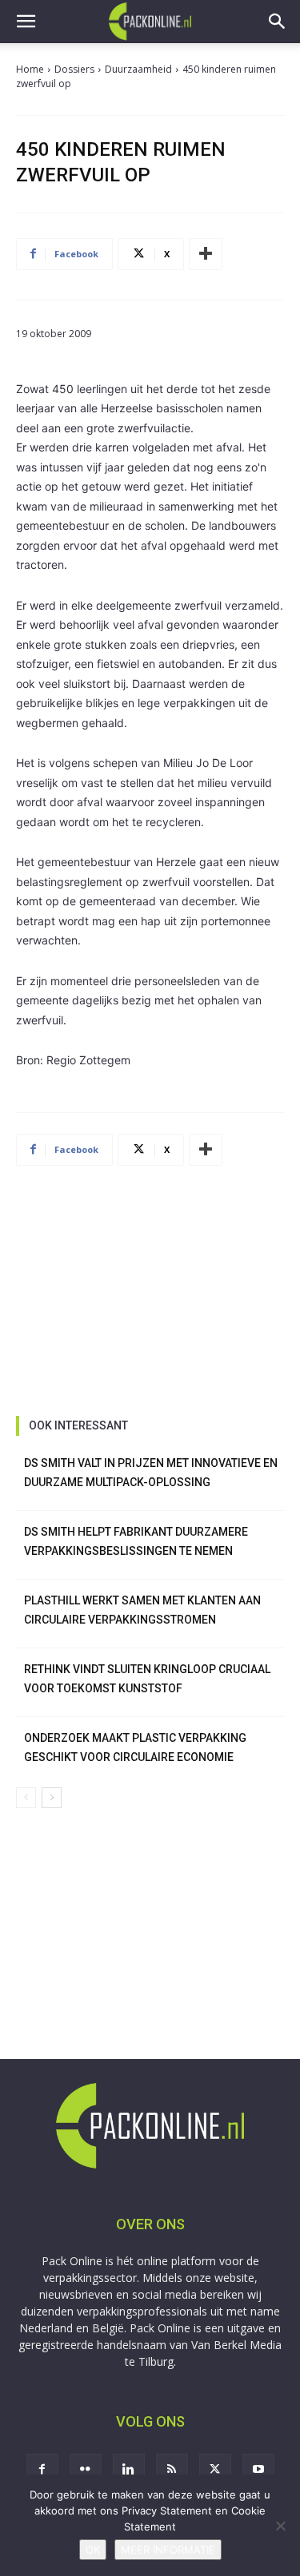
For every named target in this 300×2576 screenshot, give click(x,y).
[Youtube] (258, 2470)
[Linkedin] (129, 2470)
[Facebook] (42, 2470)
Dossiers (74, 69)
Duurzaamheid (138, 69)
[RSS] (172, 2470)
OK (93, 2550)
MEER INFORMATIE (168, 2550)
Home (30, 69)
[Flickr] (86, 2470)
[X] (215, 2470)
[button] (26, 22)
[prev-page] (26, 1798)
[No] (280, 2526)
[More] (206, 254)
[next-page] (52, 1798)
